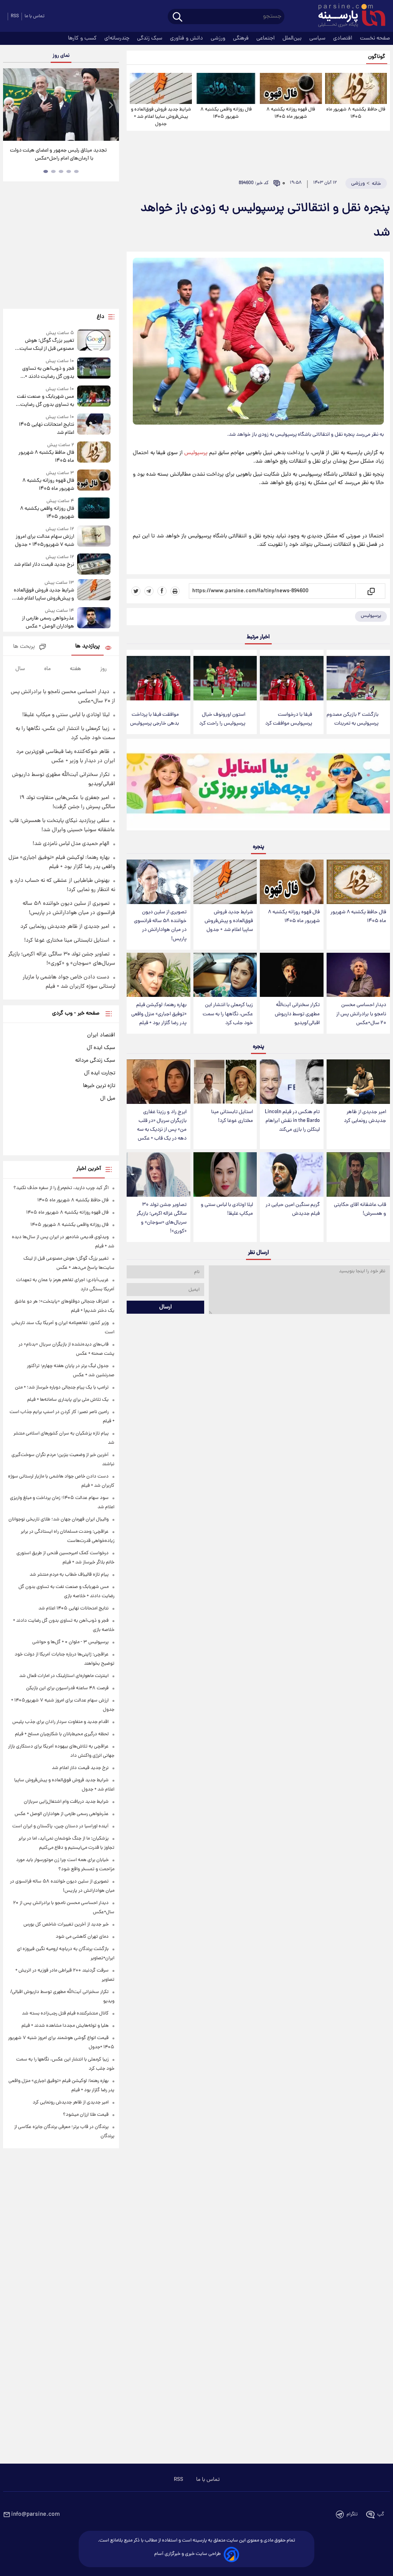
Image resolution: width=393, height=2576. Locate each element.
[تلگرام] (149, 591)
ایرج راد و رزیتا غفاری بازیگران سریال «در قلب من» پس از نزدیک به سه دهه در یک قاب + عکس (162, 1125)
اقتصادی (343, 38)
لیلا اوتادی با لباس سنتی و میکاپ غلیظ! (227, 1209)
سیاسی (318, 38)
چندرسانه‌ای (118, 38)
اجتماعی (266, 38)
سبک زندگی (150, 38)
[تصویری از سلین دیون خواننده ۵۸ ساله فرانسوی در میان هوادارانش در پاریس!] (158, 882)
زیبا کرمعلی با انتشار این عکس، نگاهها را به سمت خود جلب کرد (228, 1014)
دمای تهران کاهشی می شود (82, 1937)
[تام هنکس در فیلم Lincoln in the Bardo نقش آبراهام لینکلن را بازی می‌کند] (291, 1082)
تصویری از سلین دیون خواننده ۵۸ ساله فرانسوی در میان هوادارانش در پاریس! (160, 926)
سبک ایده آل (101, 1048)
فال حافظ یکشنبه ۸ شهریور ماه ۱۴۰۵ (356, 113)
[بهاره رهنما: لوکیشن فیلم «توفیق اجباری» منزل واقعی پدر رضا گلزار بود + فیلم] (158, 975)
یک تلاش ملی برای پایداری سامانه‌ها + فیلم (68, 1400)
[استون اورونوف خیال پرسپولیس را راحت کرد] (225, 678)
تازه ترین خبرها (99, 1086)
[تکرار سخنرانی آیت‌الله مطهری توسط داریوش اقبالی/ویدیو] (291, 975)
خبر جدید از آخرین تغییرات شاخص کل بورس (66, 1925)
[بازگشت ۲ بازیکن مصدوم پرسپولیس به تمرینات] (358, 678)
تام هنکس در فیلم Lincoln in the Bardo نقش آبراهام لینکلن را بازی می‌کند (292, 1121)
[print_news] (175, 591)
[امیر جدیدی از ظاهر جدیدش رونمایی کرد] (358, 1082)
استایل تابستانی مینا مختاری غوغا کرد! (232, 1117)
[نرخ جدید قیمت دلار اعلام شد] (94, 564)
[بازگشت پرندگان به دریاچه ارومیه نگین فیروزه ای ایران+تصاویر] (61, 105)
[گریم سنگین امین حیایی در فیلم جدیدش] (291, 1174)
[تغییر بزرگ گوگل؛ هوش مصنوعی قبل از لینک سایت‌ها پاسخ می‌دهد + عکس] (94, 341)
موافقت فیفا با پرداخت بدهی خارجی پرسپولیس (154, 719)
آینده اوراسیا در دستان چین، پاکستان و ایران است (60, 1826)
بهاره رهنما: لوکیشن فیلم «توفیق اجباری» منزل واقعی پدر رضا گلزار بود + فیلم (159, 1014)
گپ (381, 2514)
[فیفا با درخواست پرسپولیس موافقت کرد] (291, 678)
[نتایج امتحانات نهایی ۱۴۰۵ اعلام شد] (94, 425)
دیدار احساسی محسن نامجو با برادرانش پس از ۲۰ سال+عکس (361, 1014)
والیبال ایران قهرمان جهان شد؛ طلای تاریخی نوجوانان (59, 1519)
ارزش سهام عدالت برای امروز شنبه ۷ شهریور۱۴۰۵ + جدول (45, 541)
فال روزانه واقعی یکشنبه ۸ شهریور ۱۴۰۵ (226, 113)
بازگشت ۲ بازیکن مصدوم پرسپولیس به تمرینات (353, 719)
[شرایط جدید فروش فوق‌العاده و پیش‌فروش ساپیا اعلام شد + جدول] (161, 88)
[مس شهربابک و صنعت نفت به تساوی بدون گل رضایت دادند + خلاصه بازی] (94, 397)
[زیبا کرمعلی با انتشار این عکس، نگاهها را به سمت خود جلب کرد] (225, 975)
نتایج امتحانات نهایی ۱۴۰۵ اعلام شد (46, 429)
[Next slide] (111, 106)
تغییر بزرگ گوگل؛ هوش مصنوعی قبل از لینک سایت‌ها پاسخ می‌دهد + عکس (44, 345)
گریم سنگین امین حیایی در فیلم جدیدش (293, 1209)
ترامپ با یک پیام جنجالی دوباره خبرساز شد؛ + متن (62, 1388)
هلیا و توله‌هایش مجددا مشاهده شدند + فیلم (65, 2026)
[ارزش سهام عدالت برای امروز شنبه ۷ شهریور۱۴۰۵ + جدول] (94, 537)
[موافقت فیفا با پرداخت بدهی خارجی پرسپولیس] (158, 678)
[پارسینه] (348, 16)
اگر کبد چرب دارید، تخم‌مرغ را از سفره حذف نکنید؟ (61, 1188)
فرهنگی (242, 38)
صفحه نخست (375, 38)
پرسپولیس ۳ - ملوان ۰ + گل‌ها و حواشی (70, 1642)
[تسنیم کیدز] (258, 786)
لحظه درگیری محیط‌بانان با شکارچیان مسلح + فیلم (62, 1734)
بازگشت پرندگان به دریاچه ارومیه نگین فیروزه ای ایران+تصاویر (58, 155)
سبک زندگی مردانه (95, 1061)
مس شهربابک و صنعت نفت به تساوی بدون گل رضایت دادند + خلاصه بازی (45, 401)
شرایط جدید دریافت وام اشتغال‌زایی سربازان (66, 1802)
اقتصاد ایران (101, 1035)
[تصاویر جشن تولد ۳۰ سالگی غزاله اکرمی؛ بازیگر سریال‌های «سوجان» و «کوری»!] (158, 1174)
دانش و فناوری (187, 38)
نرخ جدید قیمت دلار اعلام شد (44, 565)
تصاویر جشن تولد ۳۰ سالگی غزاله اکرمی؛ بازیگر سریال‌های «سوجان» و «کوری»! (162, 1218)
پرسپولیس (196, 453)
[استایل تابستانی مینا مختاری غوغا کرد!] (225, 1082)
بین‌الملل (293, 38)
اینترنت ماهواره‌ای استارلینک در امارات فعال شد (64, 1676)
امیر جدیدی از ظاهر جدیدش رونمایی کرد (365, 1117)
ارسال (166, 1307)
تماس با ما (35, 16)
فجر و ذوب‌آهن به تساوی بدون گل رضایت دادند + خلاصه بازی (48, 373)
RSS (15, 16)
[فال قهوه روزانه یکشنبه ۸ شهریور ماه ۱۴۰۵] (291, 88)
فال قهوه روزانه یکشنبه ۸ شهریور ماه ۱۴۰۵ (291, 113)
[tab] (76, 171)
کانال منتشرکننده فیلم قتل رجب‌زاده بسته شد (65, 2014)
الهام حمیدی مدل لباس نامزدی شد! (71, 844)
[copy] (371, 591)
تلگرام (352, 2514)
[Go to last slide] (12, 106)
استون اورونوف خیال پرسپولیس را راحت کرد (222, 719)
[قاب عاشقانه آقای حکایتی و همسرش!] (358, 1174)
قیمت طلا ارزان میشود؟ (86, 2115)
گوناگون (377, 57)
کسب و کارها (83, 38)
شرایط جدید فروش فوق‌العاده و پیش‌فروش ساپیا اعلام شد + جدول (161, 117)
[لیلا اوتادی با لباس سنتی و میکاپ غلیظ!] (225, 1174)
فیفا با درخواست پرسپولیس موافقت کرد (289, 719)
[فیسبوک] (162, 591)
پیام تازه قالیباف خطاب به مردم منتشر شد (69, 1575)
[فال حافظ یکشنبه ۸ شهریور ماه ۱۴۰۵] (356, 88)
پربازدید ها (88, 646)
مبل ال (108, 1099)
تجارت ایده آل (100, 1073)
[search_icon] (178, 17)
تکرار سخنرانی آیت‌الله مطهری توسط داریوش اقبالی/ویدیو (297, 1014)
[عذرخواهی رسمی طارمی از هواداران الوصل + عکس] (94, 619)
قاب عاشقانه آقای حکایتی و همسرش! (360, 1209)
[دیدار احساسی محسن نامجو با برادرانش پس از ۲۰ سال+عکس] (358, 975)
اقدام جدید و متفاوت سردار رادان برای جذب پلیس (60, 1722)
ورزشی (219, 38)
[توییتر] (136, 591)
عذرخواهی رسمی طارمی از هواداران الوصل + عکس (48, 623)
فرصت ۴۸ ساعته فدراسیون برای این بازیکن (67, 1688)
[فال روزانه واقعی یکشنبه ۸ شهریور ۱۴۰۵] (226, 88)
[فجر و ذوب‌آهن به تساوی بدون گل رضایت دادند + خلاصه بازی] (94, 369)
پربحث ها (24, 647)
